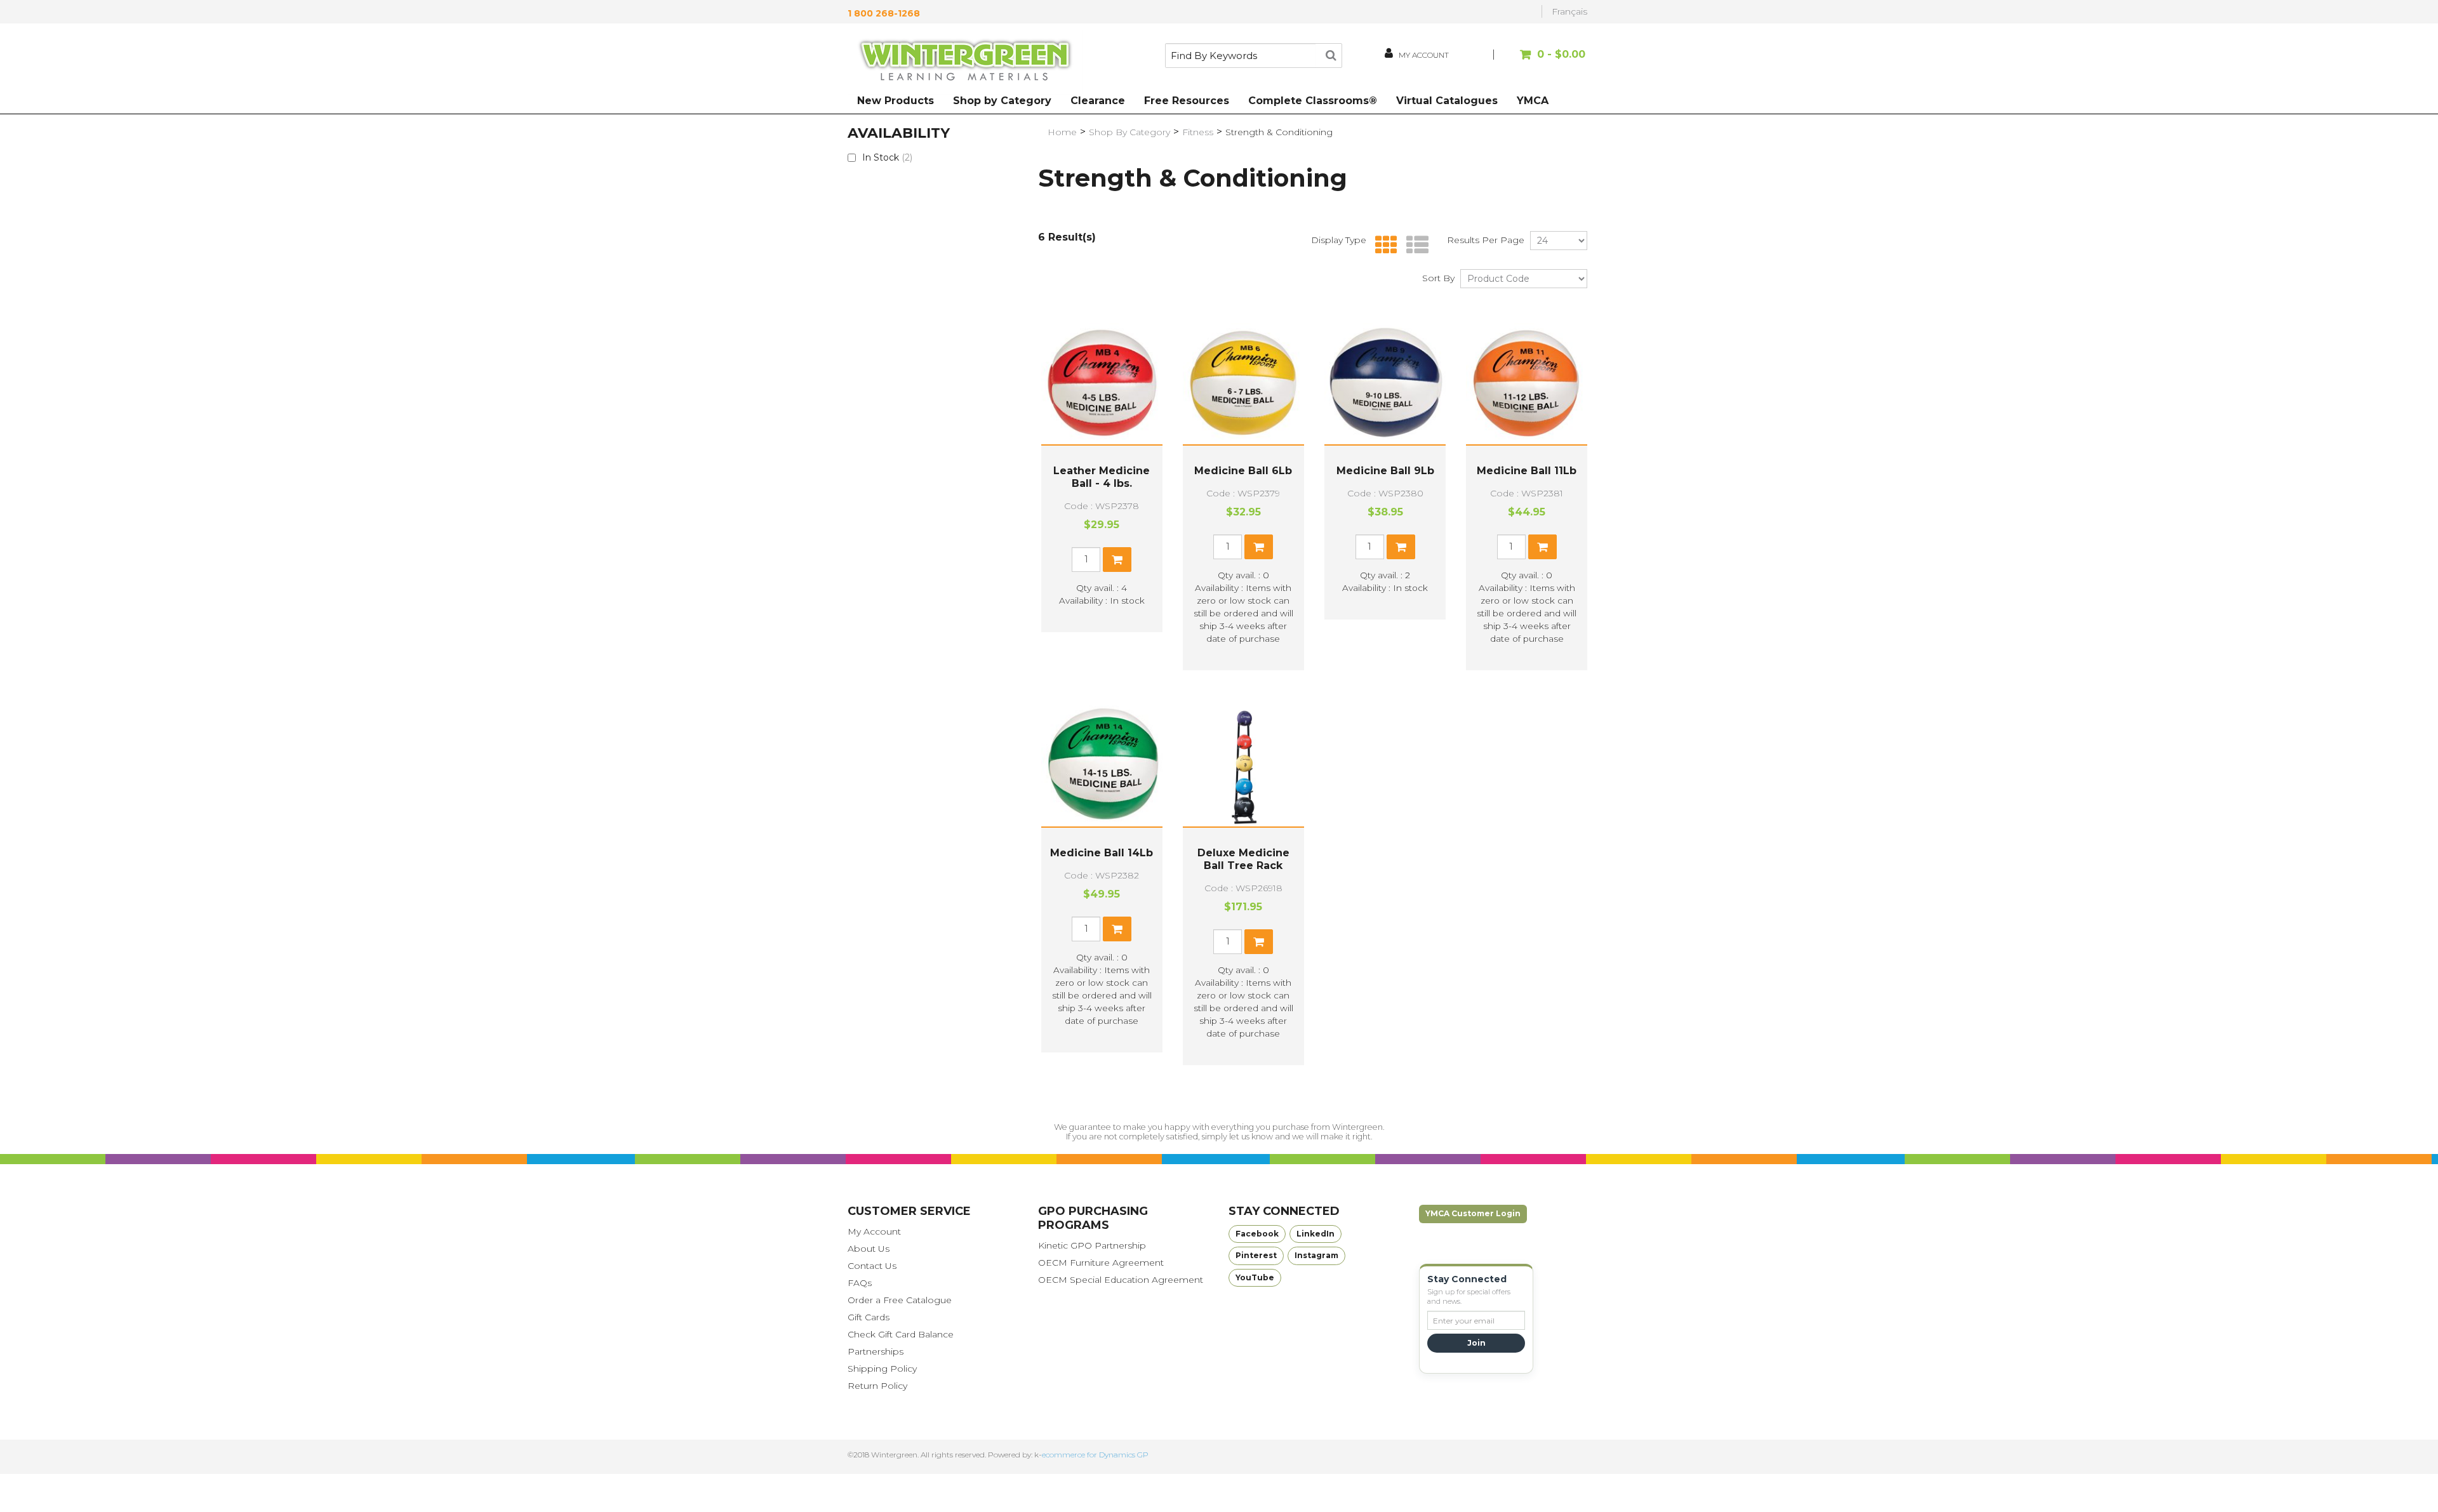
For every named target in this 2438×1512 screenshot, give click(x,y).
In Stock (887, 157)
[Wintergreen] (965, 62)
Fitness (1198, 132)
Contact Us (872, 1266)
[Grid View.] (1383, 245)
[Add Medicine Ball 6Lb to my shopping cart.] (1259, 547)
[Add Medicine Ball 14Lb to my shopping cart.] (1117, 929)
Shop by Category (1002, 101)
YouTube (1255, 1277)
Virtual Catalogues (1447, 101)
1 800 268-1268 (884, 13)
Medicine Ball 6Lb (1243, 471)
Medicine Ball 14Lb (1102, 853)
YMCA (1533, 101)
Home (1062, 132)
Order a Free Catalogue (900, 1300)
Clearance (1098, 101)
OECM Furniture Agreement (1101, 1263)
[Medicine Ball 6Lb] (1243, 384)
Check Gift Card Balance (901, 1334)
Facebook (1257, 1234)
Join (1476, 1343)
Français (1569, 11)
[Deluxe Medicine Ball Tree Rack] (1243, 766)
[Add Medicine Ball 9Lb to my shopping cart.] (1401, 547)
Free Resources (1187, 101)
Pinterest (1256, 1255)
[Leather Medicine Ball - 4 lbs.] (1102, 384)
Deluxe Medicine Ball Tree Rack (1243, 859)
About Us (869, 1249)
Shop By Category (1129, 132)
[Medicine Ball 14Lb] (1102, 766)
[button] (1541, 61)
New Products (896, 101)
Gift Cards (869, 1317)
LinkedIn (1316, 1234)
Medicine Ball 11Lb (1527, 471)
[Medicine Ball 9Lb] (1385, 384)
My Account (874, 1231)
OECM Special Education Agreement (1121, 1280)
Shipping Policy (882, 1369)
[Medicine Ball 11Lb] (1527, 384)
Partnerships (876, 1351)
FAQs (860, 1283)
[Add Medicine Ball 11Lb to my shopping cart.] (1542, 547)
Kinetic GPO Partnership (1092, 1245)
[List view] (1414, 245)
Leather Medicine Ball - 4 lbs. (1102, 477)
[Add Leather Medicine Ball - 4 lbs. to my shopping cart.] (1117, 560)
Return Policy (877, 1386)
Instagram (1316, 1255)
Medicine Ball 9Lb (1385, 471)
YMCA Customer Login (1473, 1213)
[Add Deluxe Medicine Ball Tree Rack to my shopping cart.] (1259, 942)
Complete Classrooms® (1313, 101)
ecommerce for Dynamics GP (1095, 1455)
